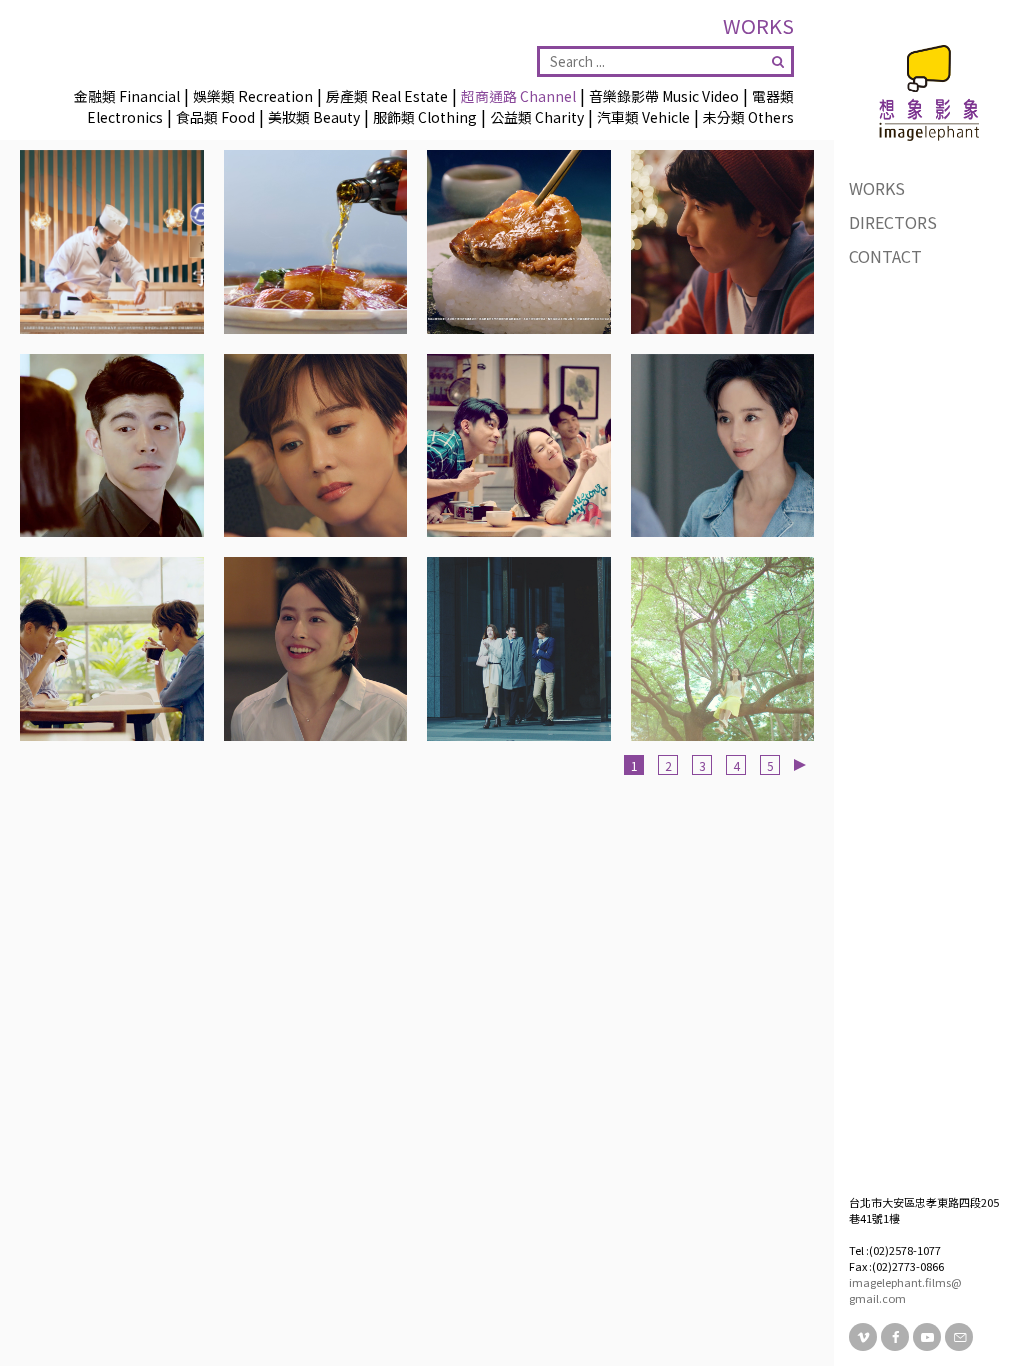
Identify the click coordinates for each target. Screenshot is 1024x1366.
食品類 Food (215, 117)
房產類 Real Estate (387, 96)
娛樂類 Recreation (253, 96)
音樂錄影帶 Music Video (664, 96)
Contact (885, 256)
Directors (893, 222)
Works (877, 188)
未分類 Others (748, 117)
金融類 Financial (127, 96)
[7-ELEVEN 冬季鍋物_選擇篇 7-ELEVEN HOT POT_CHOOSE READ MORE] (519, 649)
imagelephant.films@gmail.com (905, 1290)
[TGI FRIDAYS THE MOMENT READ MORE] (723, 242)
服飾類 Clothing (425, 117)
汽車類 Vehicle (643, 117)
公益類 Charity (537, 117)
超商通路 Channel (518, 96)
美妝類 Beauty (314, 117)
